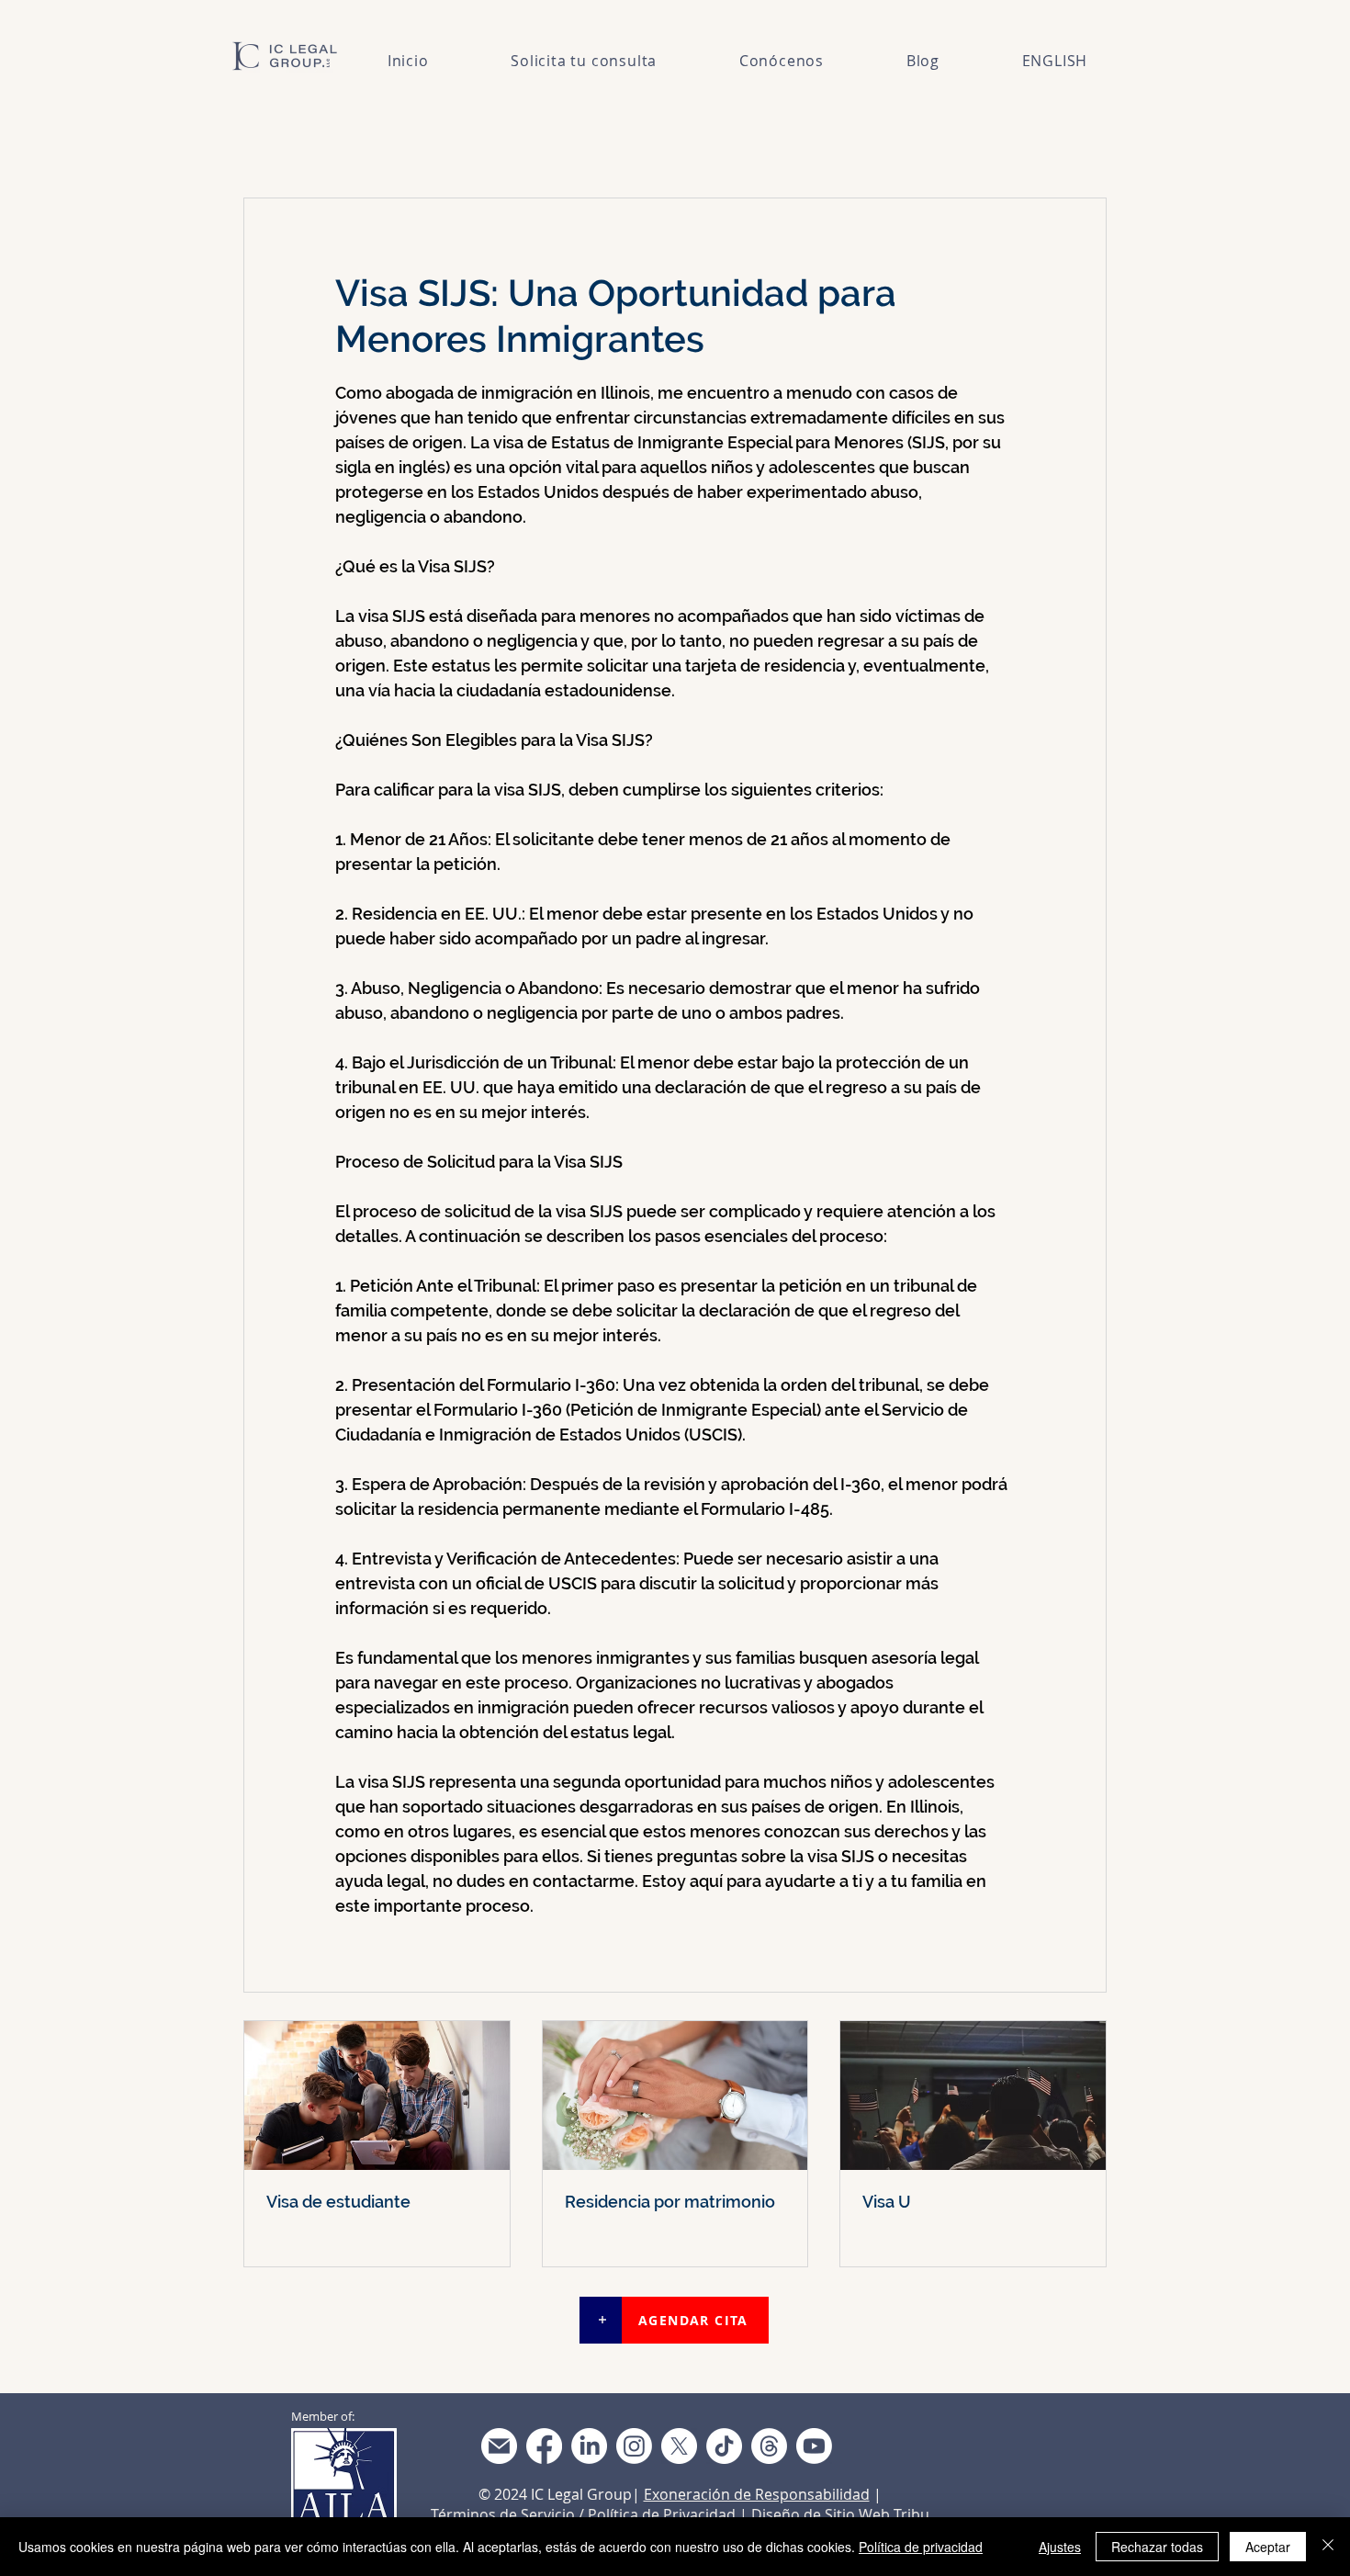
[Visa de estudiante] (377, 2096)
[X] (679, 2446)
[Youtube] (814, 2446)
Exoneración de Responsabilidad (757, 2494)
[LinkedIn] (589, 2446)
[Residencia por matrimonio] (675, 2096)
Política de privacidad (921, 2547)
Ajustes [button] (1060, 2547)
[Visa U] (973, 2096)
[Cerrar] (1328, 2547)
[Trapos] (769, 2446)
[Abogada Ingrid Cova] (499, 2446)
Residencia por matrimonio (670, 2202)
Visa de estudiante (338, 2202)
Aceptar (1268, 2547)
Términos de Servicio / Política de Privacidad (583, 2514)
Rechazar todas (1157, 2547)
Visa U (887, 2202)
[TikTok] (724, 2446)
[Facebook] (544, 2446)
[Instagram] (634, 2446)
